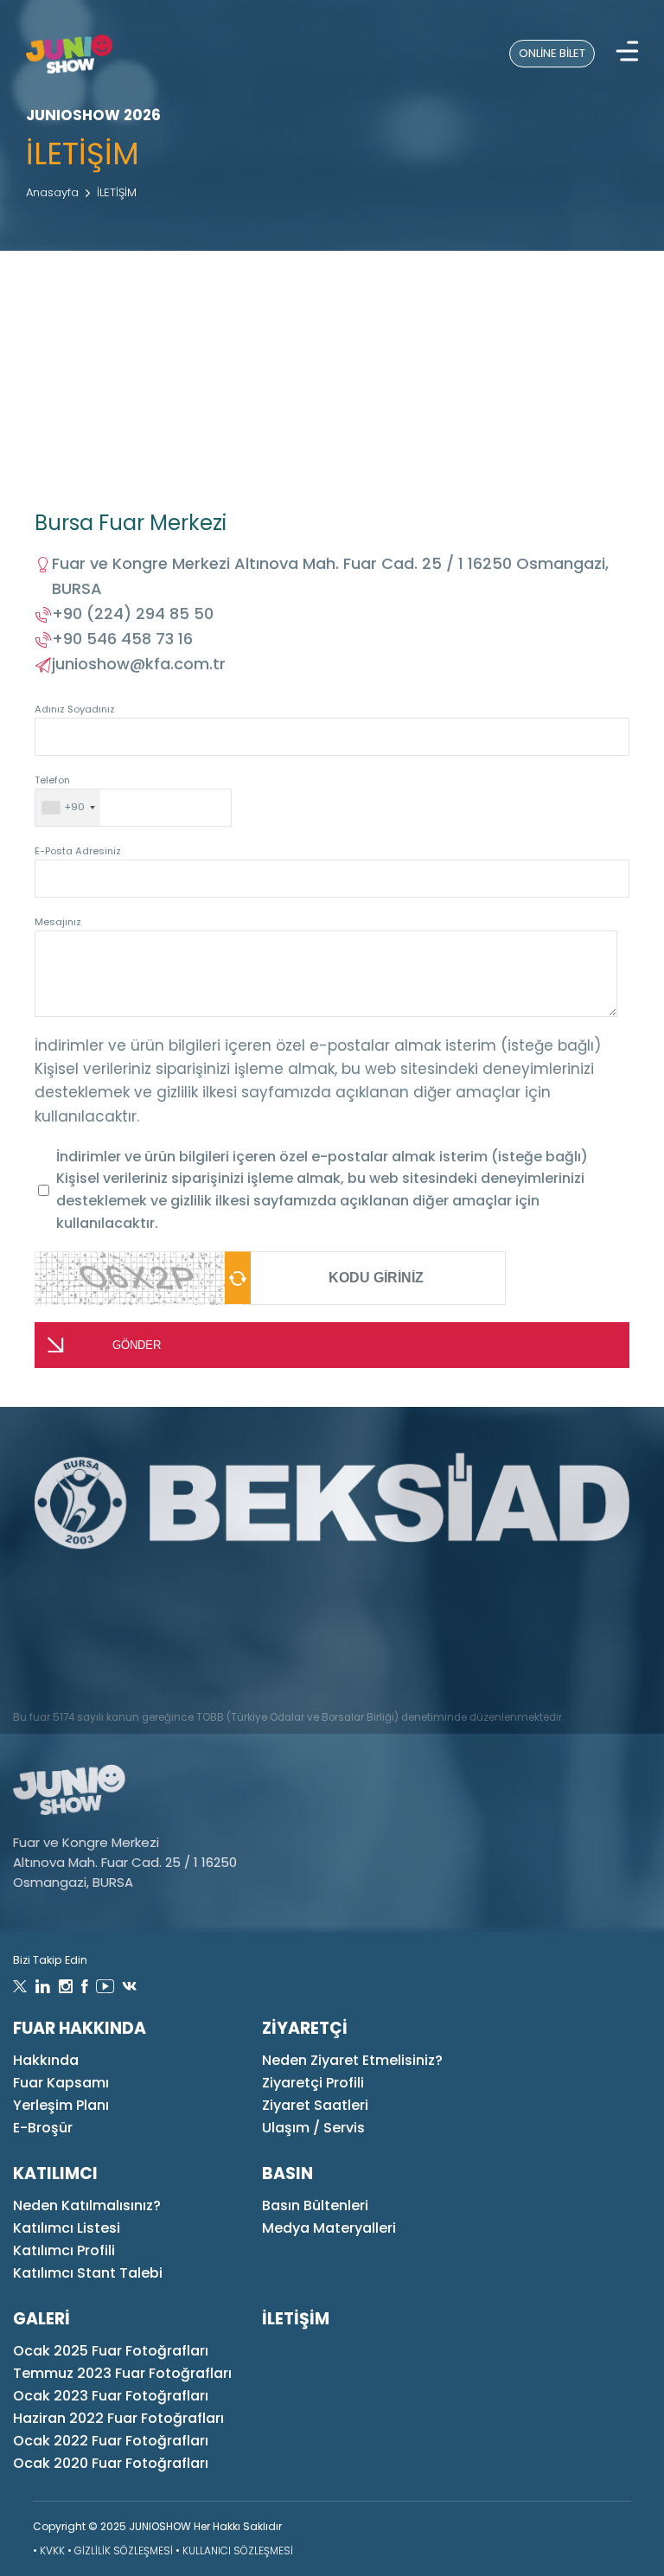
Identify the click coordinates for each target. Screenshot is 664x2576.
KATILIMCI (55, 2173)
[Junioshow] (69, 54)
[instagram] (66, 1988)
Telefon (60, 793)
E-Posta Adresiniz (78, 851)
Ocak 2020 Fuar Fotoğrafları (111, 2463)
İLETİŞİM (117, 192)
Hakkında (46, 2060)
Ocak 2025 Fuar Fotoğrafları (111, 2351)
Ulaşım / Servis (313, 2128)
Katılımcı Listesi (67, 2228)
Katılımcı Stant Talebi (88, 2273)
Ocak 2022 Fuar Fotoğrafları (111, 2441)
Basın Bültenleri (315, 2205)
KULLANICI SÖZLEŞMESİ (238, 2550)
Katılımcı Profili (64, 2250)
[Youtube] (105, 1988)
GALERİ (41, 2319)
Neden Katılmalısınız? (87, 2205)
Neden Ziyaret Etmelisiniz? (352, 2060)
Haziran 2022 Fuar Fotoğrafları (118, 2418)
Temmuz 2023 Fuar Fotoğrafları (122, 2373)
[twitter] (20, 1988)
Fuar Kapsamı (61, 2083)
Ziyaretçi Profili (313, 2083)
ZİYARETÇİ (305, 2028)
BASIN (287, 2173)
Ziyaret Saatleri (315, 2105)
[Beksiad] (332, 1504)
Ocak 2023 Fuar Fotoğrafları (111, 2396)
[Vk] (130, 1988)
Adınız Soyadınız (75, 709)
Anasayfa (52, 192)
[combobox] (68, 808)
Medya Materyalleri (329, 2228)
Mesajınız (58, 922)
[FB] (84, 1988)
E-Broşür (43, 2128)
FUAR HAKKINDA (80, 2028)
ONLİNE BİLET (552, 53)
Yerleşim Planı (61, 2105)
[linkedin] (43, 1988)
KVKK (52, 2550)
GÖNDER (137, 1345)
